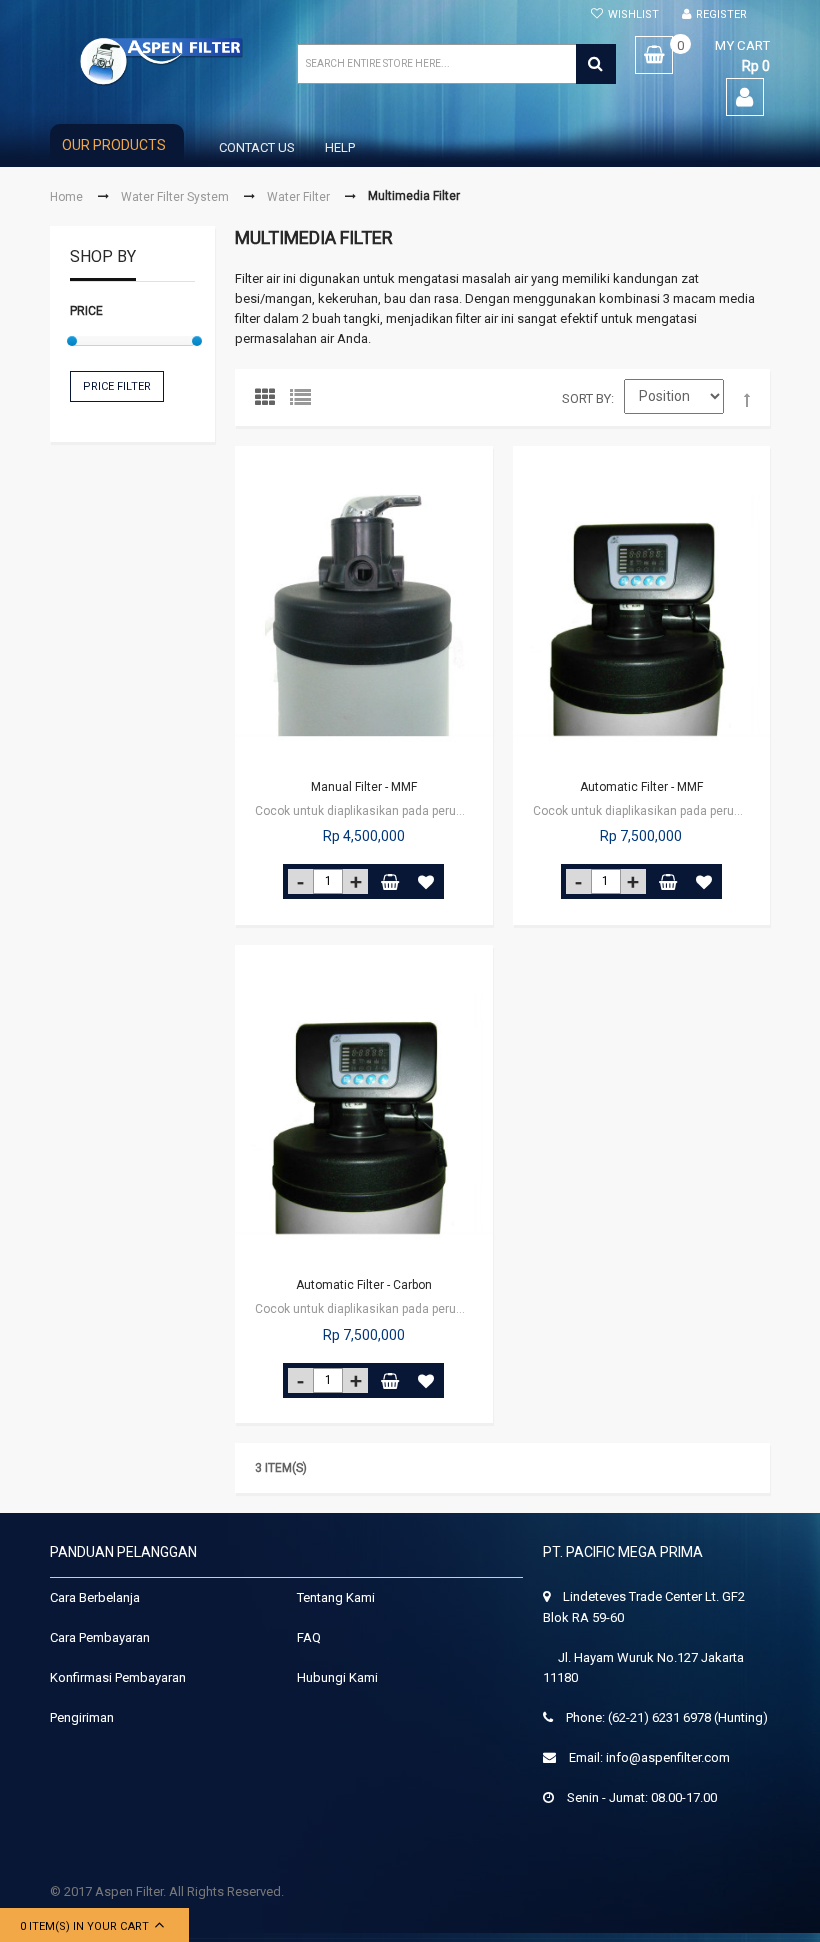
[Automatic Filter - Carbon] (364, 1106)
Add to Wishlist (426, 881)
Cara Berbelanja (95, 1597)
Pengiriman (82, 1717)
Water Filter (298, 197)
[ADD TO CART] (390, 881)
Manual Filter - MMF (364, 786)
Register (721, 14)
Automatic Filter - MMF (641, 786)
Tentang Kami (336, 1597)
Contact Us (257, 147)
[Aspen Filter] (163, 61)
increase (355, 881)
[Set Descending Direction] (747, 401)
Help (340, 147)
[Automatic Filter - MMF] (642, 607)
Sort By (586, 398)
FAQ (309, 1637)
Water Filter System (175, 197)
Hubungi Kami (337, 1677)
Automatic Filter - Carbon (364, 1285)
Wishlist (633, 14)
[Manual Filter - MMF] (364, 607)
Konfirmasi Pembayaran (118, 1677)
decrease (300, 881)
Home (66, 197)
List (305, 402)
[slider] (72, 341)
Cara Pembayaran (100, 1637)
